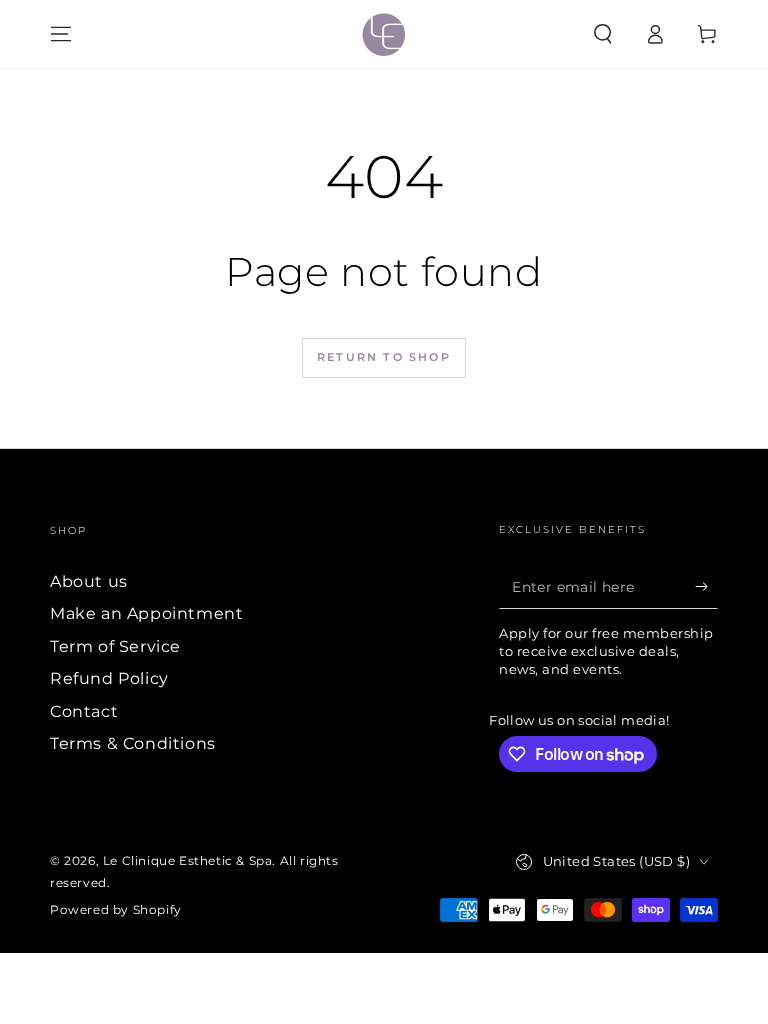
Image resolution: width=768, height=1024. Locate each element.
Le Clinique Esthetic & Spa (188, 860)
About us (89, 581)
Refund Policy (109, 678)
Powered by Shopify (116, 909)
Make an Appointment (146, 613)
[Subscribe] (706, 586)
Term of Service (115, 646)
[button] (603, 34)
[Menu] (61, 34)
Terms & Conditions (133, 743)
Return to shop (384, 357)
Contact (84, 711)
